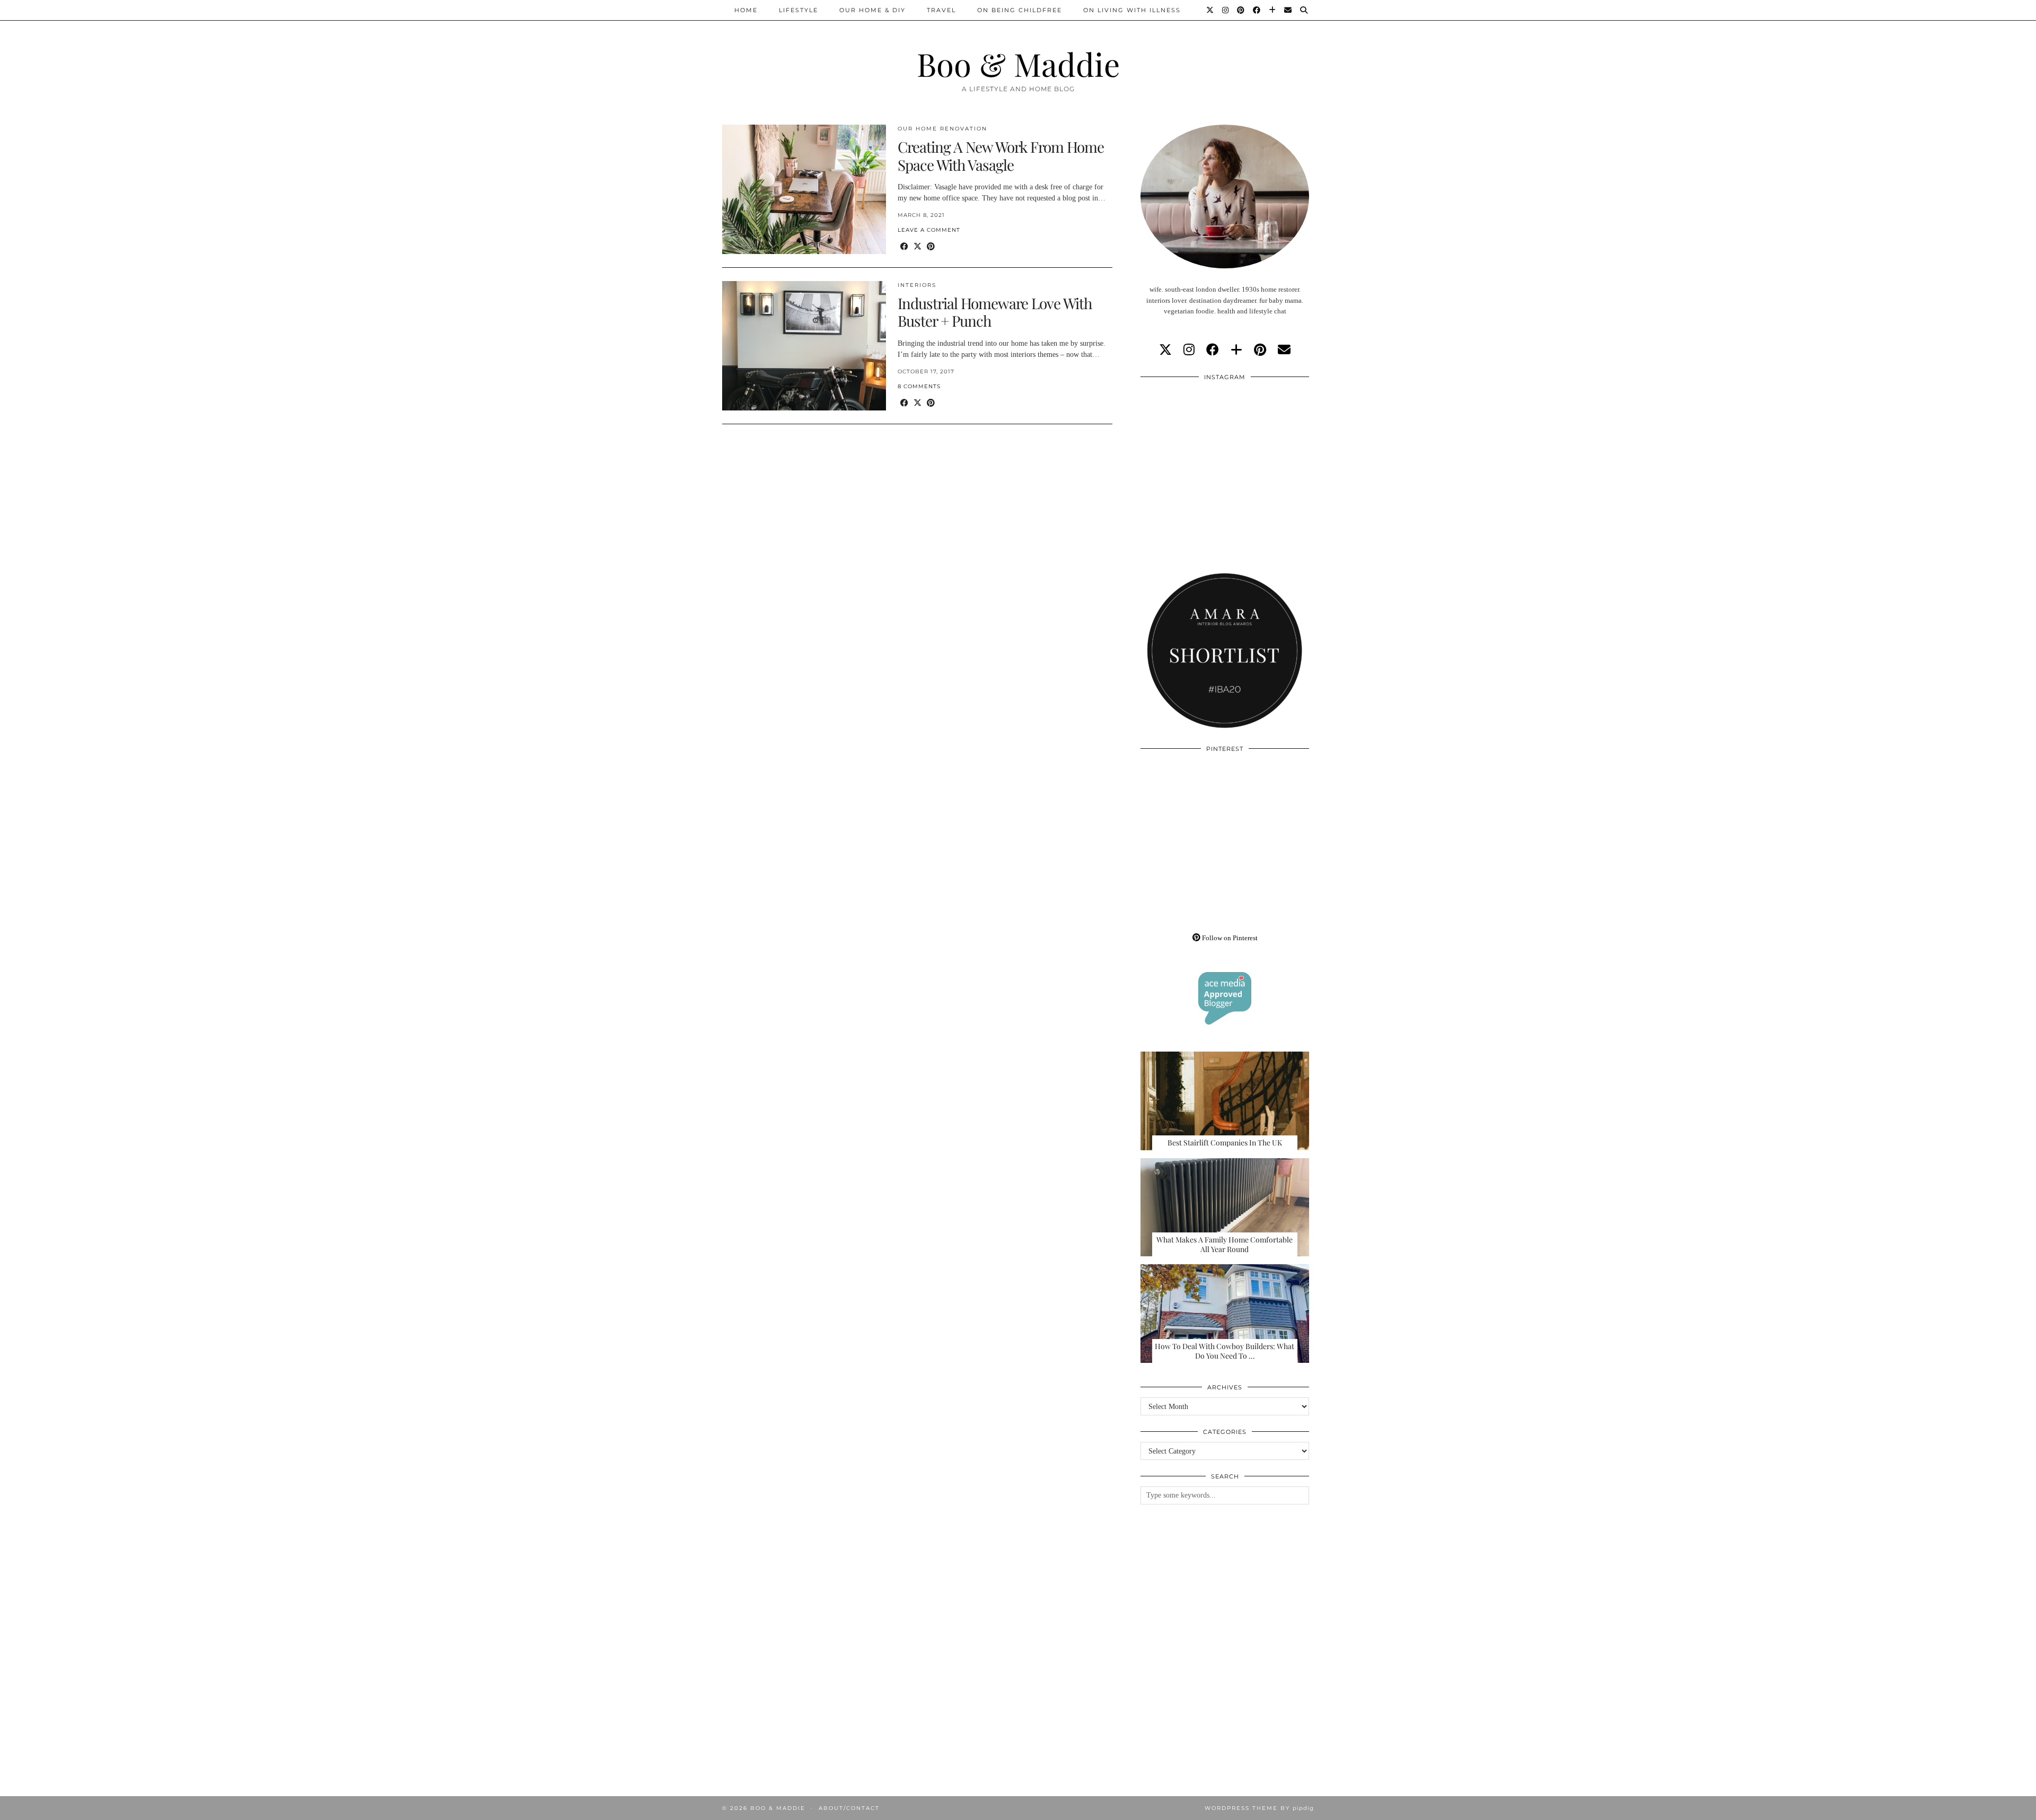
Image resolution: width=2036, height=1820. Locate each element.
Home (746, 10)
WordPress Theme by (1259, 1808)
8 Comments (919, 386)
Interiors (917, 285)
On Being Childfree (1020, 10)
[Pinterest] (1241, 10)
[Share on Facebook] (904, 247)
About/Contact (849, 1808)
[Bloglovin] (1273, 10)
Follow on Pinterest (1229, 938)
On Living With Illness (1132, 10)
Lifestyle (798, 10)
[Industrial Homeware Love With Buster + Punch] (804, 346)
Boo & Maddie (1018, 64)
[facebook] (1213, 350)
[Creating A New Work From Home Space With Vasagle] (804, 189)
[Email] (1288, 10)
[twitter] (1165, 350)
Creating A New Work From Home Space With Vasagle (1001, 156)
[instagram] (1189, 350)
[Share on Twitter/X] (918, 247)
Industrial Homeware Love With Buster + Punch (995, 312)
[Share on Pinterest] (931, 247)
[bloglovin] (1236, 350)
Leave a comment (929, 230)
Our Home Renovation (942, 129)
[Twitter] (1210, 10)
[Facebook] (1257, 10)
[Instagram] (1226, 10)
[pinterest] (1260, 350)
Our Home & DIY (872, 10)
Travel (941, 10)
